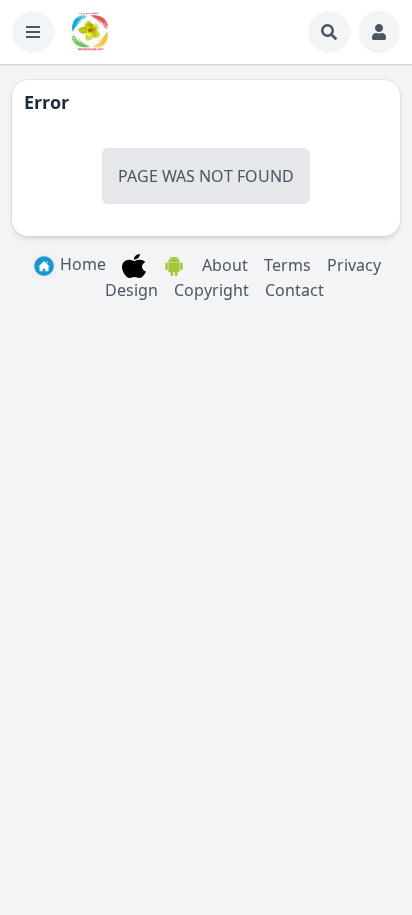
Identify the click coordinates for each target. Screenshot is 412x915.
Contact (294, 290)
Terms (287, 265)
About (225, 265)
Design (131, 290)
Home (81, 264)
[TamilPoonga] (90, 32)
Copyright (211, 290)
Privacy (354, 265)
